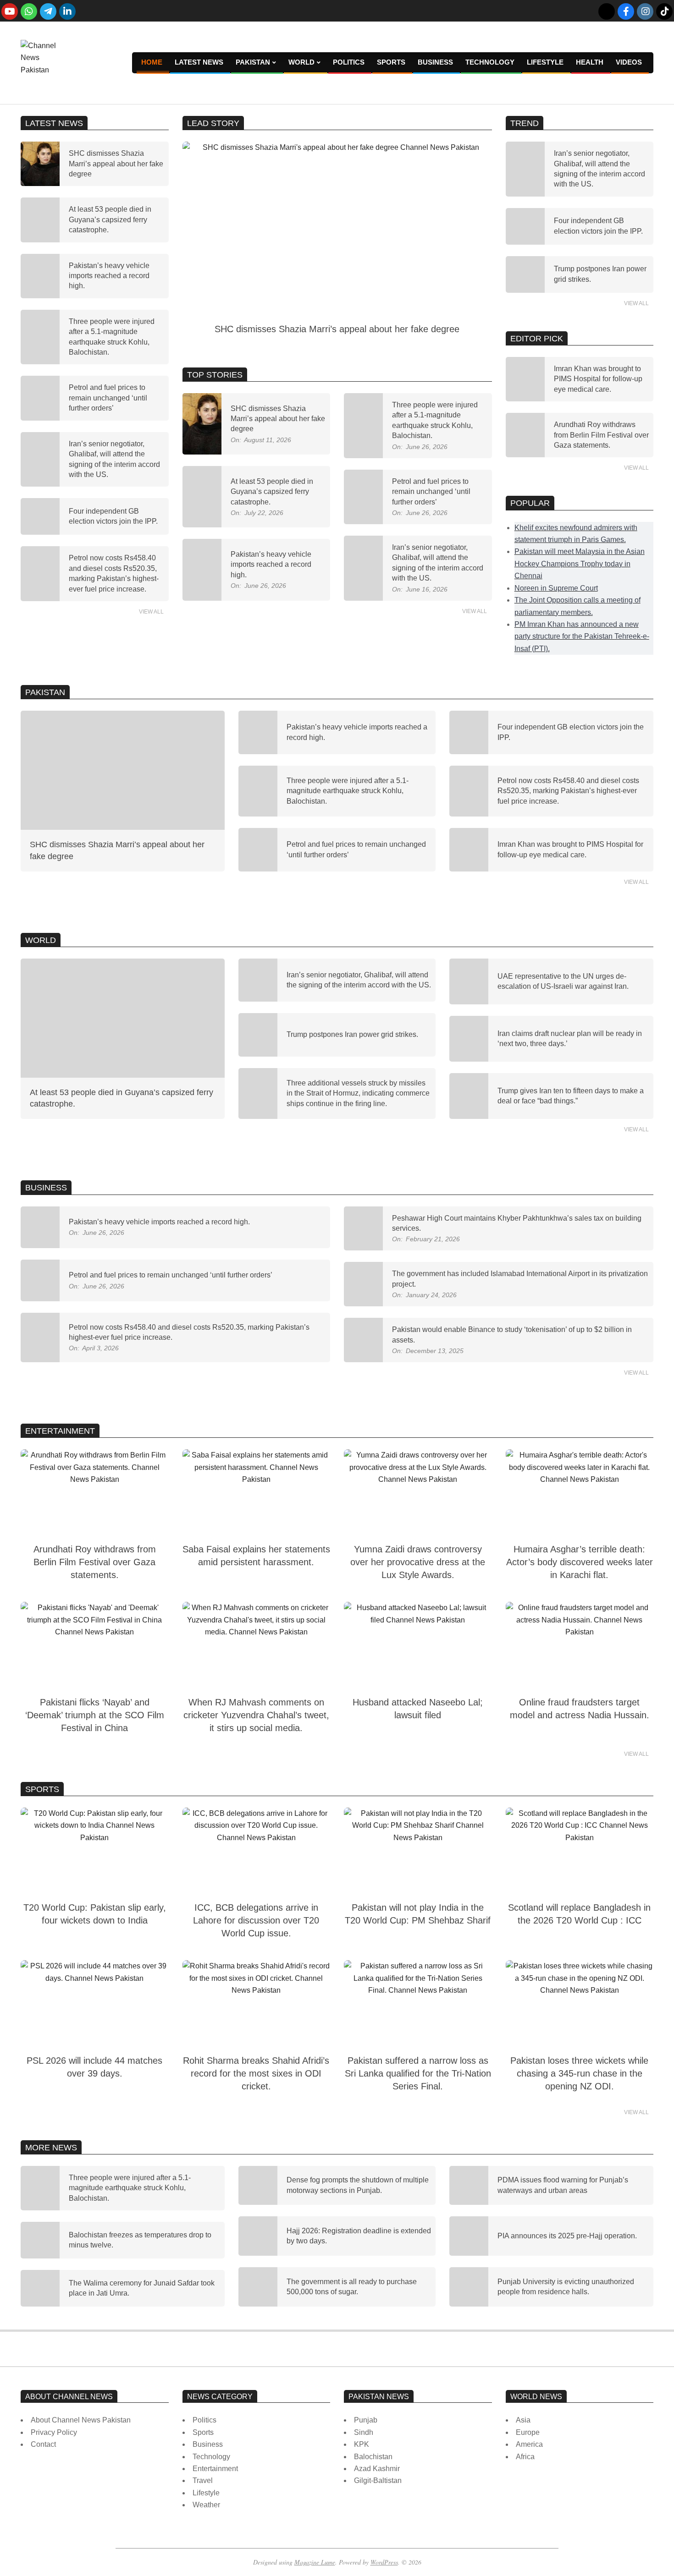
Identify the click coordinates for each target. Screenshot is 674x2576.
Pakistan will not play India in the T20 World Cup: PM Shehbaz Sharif (418, 1914)
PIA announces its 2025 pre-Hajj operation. (567, 2236)
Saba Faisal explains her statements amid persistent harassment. (256, 1556)
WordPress (384, 2562)
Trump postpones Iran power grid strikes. (352, 1034)
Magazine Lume (315, 2562)
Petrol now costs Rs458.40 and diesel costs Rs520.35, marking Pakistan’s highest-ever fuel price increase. (568, 791)
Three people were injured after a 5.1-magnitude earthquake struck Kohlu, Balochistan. (348, 791)
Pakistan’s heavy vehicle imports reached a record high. (109, 276)
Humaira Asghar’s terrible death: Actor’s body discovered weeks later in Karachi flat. (580, 1562)
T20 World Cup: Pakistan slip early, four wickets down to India (95, 1914)
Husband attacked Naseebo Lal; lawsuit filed (418, 1709)
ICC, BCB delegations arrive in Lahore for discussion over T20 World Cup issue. (256, 1920)
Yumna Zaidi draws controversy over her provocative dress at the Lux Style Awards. (418, 1562)
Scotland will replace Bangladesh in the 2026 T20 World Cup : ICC (579, 1914)
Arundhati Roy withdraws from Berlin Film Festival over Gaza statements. (601, 435)
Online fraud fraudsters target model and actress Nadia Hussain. (580, 1709)
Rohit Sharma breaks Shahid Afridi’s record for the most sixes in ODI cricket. (256, 2073)
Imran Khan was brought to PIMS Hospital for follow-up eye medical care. (598, 379)
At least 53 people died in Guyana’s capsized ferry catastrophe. (110, 219)
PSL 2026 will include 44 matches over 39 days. (94, 2067)
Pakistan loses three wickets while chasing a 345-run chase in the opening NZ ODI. (579, 2073)
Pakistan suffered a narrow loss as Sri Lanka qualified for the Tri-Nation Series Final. (418, 2073)
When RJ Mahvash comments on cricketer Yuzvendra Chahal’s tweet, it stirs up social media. (256, 1715)
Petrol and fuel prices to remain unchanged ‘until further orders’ (108, 398)
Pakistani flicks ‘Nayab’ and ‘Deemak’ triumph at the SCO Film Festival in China (95, 1715)
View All (151, 612)
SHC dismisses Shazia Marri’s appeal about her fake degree (116, 164)
